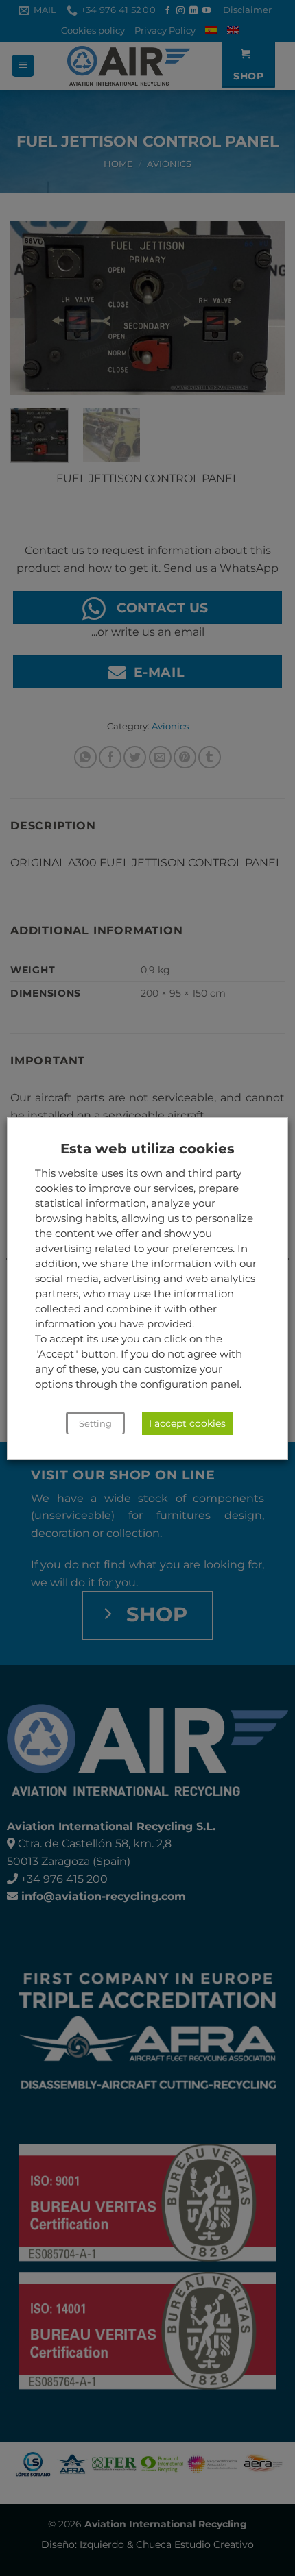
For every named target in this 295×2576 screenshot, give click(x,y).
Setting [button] (95, 1423)
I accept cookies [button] (187, 1423)
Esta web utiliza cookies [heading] (147, 1149)
